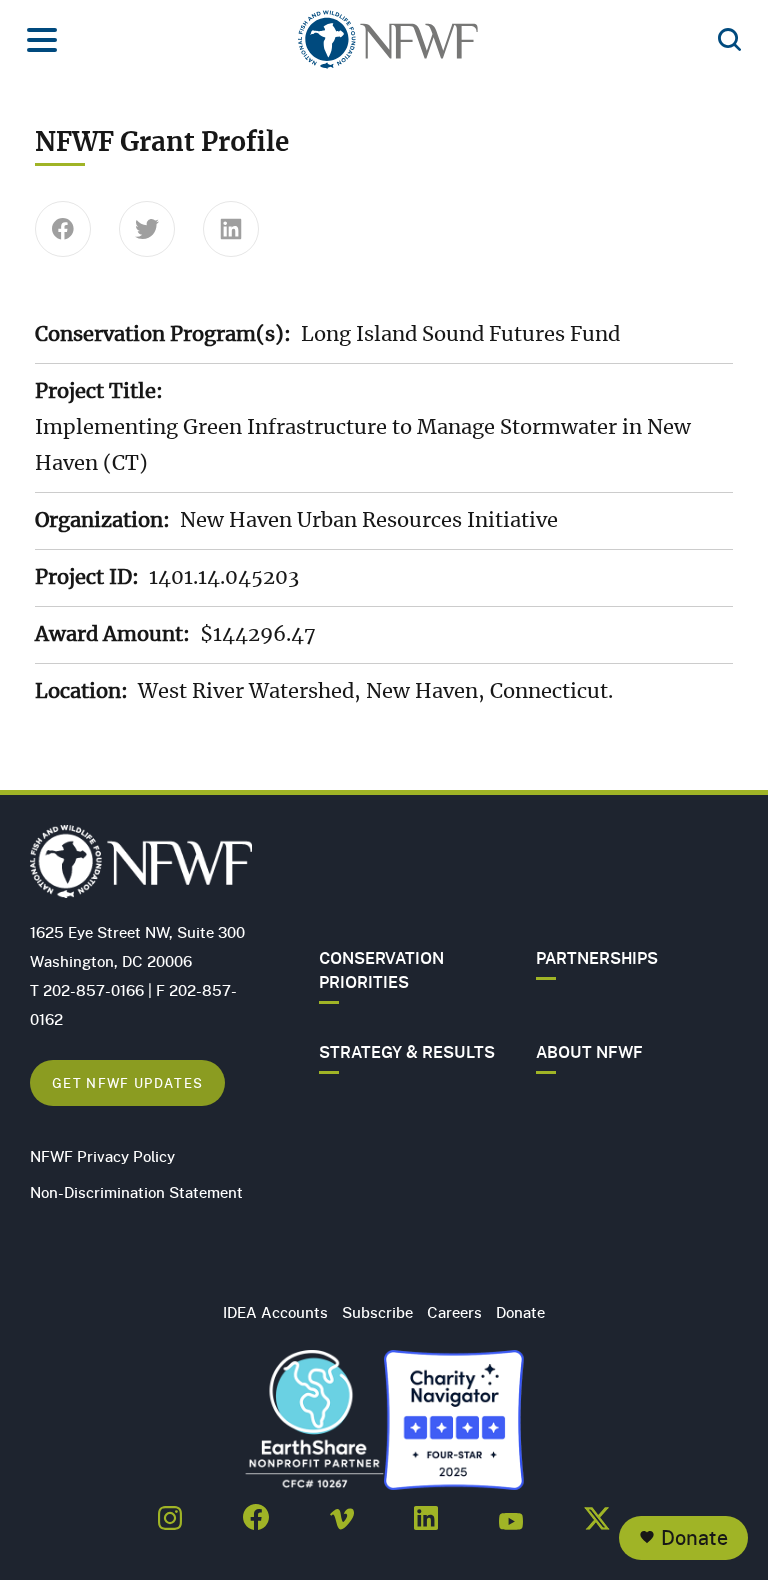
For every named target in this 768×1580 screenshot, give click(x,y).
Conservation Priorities (381, 970)
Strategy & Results (407, 1052)
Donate (694, 1537)
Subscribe (377, 1312)
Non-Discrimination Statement (136, 1192)
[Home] (388, 45)
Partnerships (597, 958)
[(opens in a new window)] (170, 1512)
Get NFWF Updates (127, 1082)
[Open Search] (729, 41)
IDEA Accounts (275, 1312)
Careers (454, 1312)
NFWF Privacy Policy (102, 1156)
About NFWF (589, 1052)
